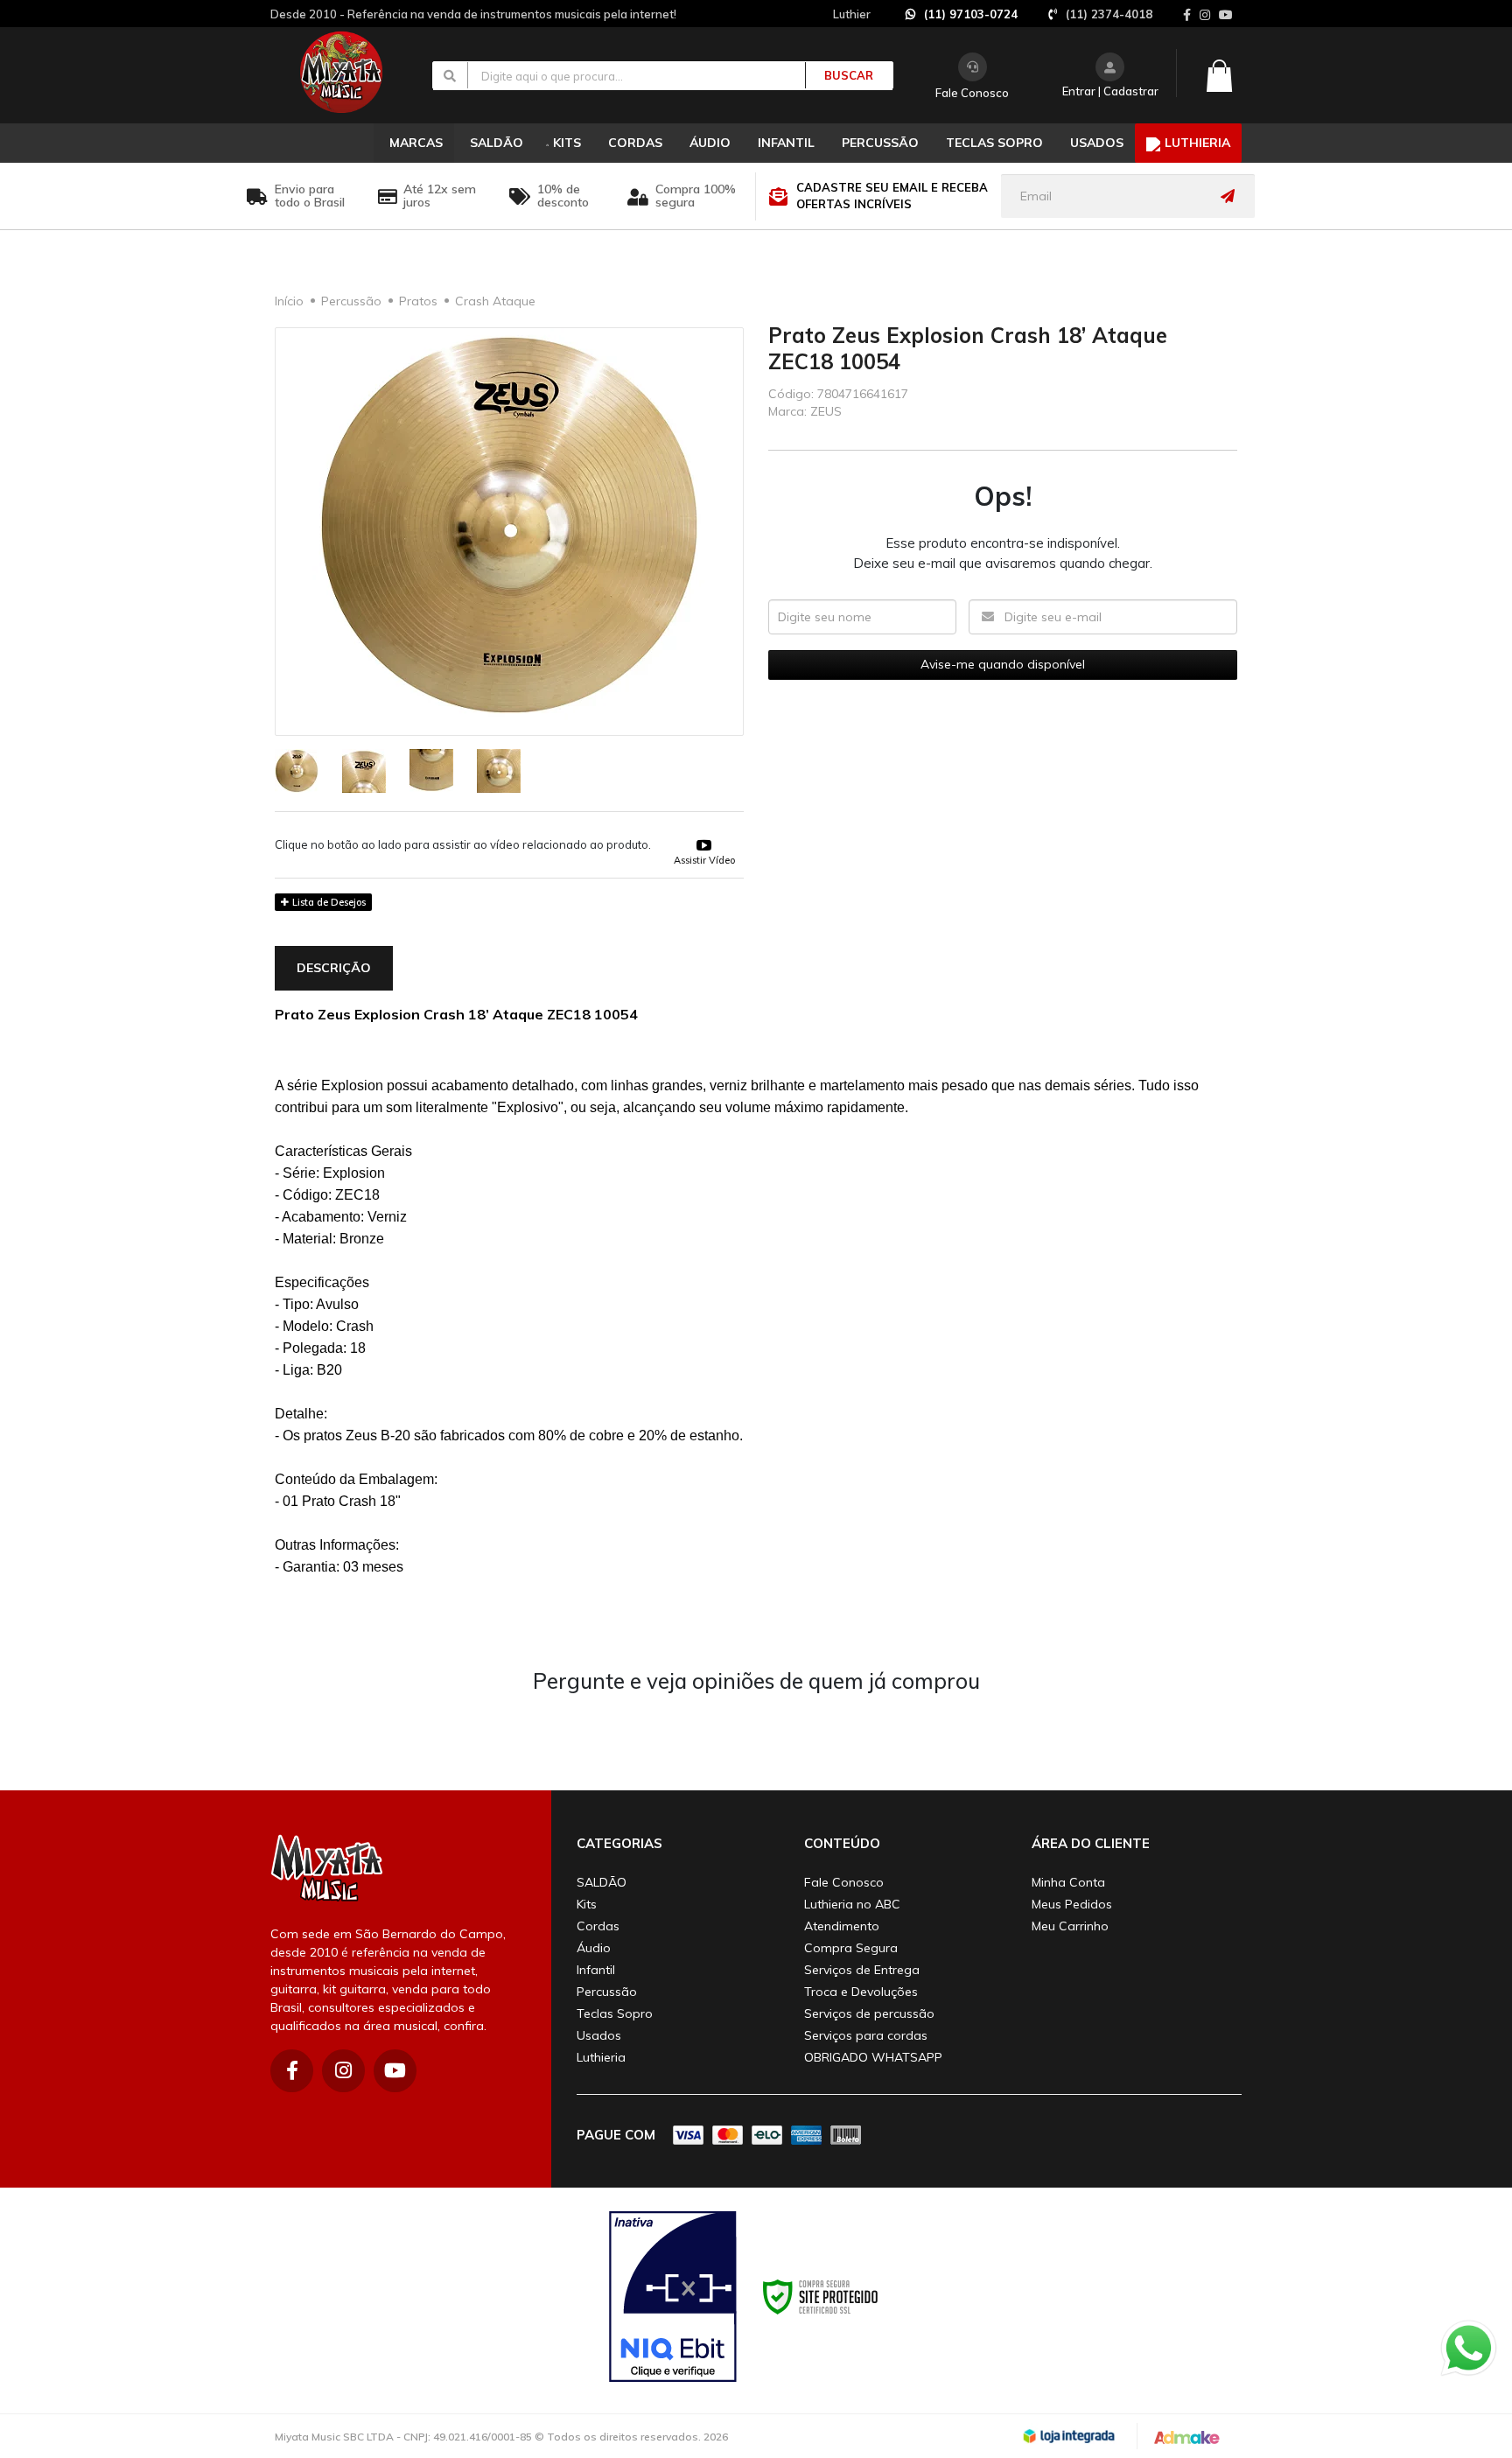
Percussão (351, 301)
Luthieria (601, 2057)
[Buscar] (839, 75)
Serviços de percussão (869, 2013)
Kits (587, 1904)
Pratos (418, 301)
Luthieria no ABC (852, 1904)
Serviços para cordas (866, 2035)
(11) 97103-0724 (971, 14)
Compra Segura (851, 1948)
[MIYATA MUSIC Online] (356, 72)
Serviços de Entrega (862, 1970)
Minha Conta (1068, 1882)
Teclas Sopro (615, 2013)
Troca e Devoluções (861, 1992)
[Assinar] (1232, 196)
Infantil (596, 1970)
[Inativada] (673, 2297)
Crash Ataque (495, 301)
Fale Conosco (972, 93)
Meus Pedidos (1072, 1904)
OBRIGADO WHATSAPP (873, 2057)
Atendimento (842, 1926)
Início (289, 301)
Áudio (594, 1948)
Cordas (598, 1926)
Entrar (1079, 91)
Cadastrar (1131, 91)
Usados (599, 2035)
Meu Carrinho (1070, 1926)
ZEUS (826, 411)
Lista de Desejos (328, 902)
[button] (704, 843)
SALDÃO (602, 1882)
